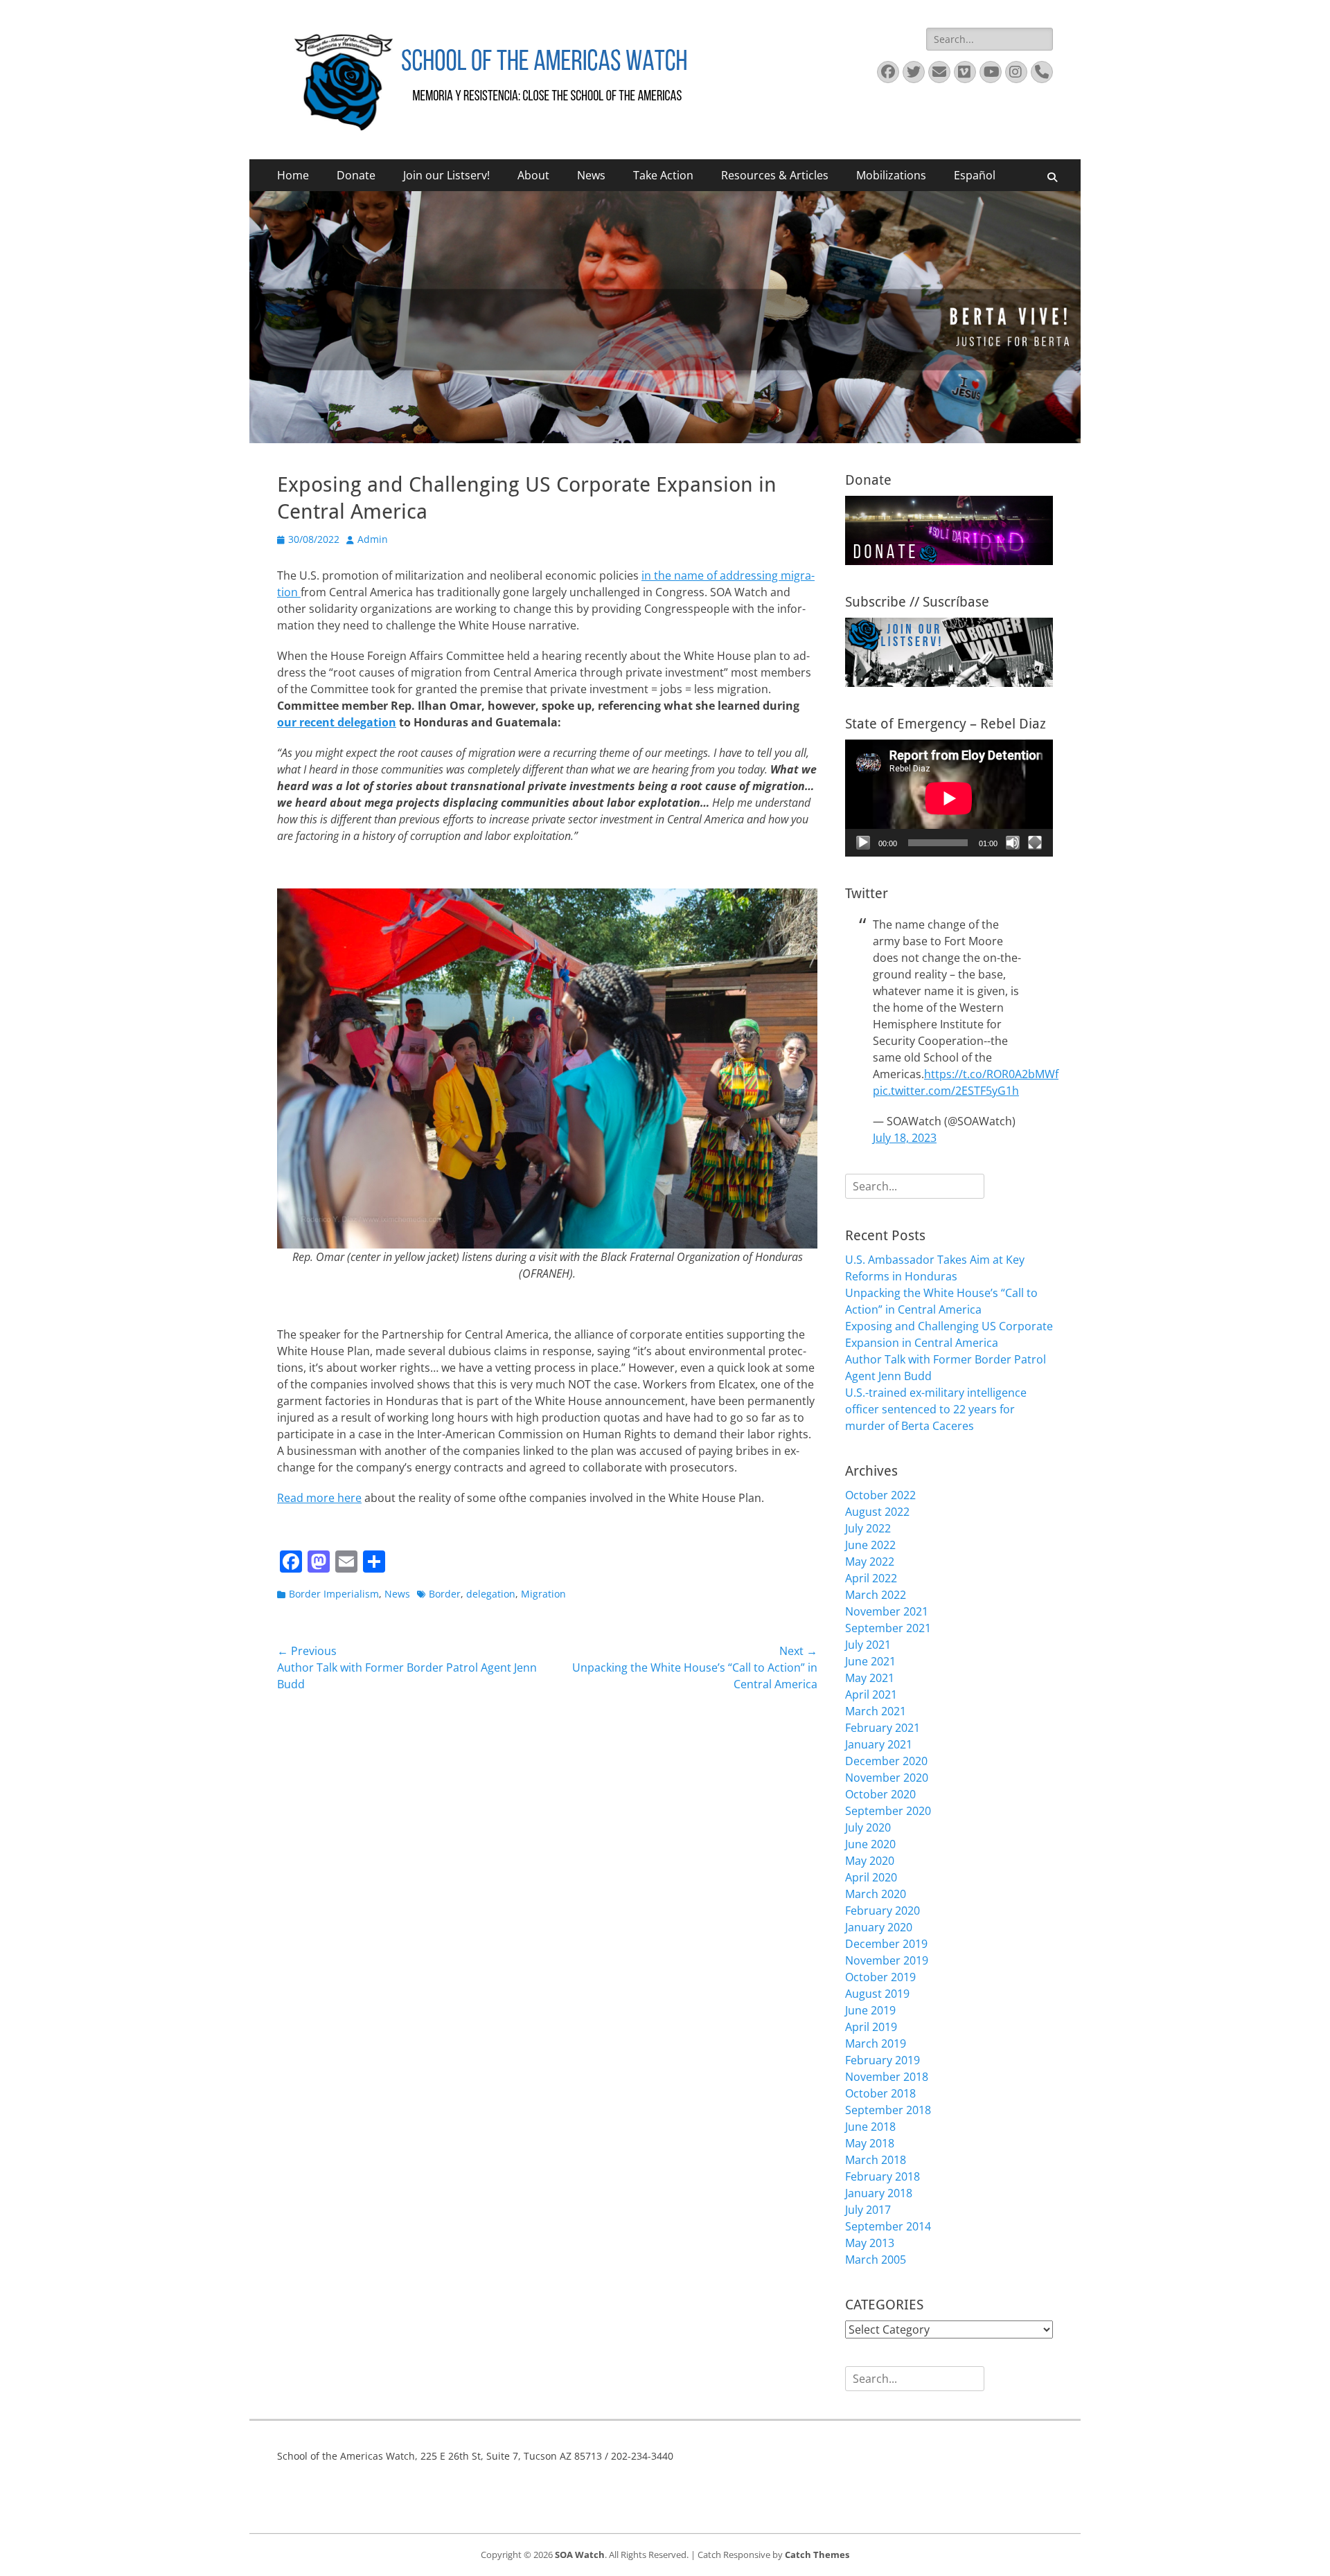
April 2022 (871, 1578)
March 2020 (876, 1894)
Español (975, 175)
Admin (373, 539)
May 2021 (870, 1678)
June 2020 (870, 1844)
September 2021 (888, 1628)
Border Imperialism (334, 1594)
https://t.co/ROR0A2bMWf (991, 1074)
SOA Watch (580, 2555)
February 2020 (883, 1911)
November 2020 (887, 1778)
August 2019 (877, 1994)
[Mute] (1013, 843)
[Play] (863, 843)
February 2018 (883, 2176)
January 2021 (879, 1744)
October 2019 (880, 1977)
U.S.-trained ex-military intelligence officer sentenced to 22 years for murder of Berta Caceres (936, 1409)
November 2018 (887, 2077)
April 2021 (871, 1694)
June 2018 (870, 2127)
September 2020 (888, 1811)
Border (445, 1594)
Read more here (319, 1498)
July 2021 (868, 1645)
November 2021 (887, 1611)
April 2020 (871, 1877)
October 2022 (880, 1495)
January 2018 (879, 2193)
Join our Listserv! (446, 175)
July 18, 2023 (905, 1138)
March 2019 (876, 2043)
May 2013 (870, 2243)
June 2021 (870, 1661)
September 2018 (888, 2110)
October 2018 (880, 2093)
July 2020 (868, 1827)
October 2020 (880, 1794)
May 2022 (870, 1562)
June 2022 (870, 1545)
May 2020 (870, 1861)
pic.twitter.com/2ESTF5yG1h (946, 1091)
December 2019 (886, 1944)
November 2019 (887, 1960)
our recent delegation (337, 722)
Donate (356, 175)
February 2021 (883, 1728)
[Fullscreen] (1035, 843)
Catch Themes (817, 2555)
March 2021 (876, 1711)
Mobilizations (891, 175)
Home (293, 175)
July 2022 (868, 1528)
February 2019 (883, 2060)
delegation (491, 1594)
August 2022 (877, 1512)
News (591, 175)
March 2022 (876, 1595)
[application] (949, 798)
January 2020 (879, 1927)
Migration (543, 1594)
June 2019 (870, 2010)
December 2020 (886, 1761)
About (533, 175)
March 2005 (876, 2260)
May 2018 (870, 2143)
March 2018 (876, 2160)
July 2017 (868, 2210)
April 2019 (871, 2027)
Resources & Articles (775, 175)
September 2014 (888, 2226)
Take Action (663, 175)
